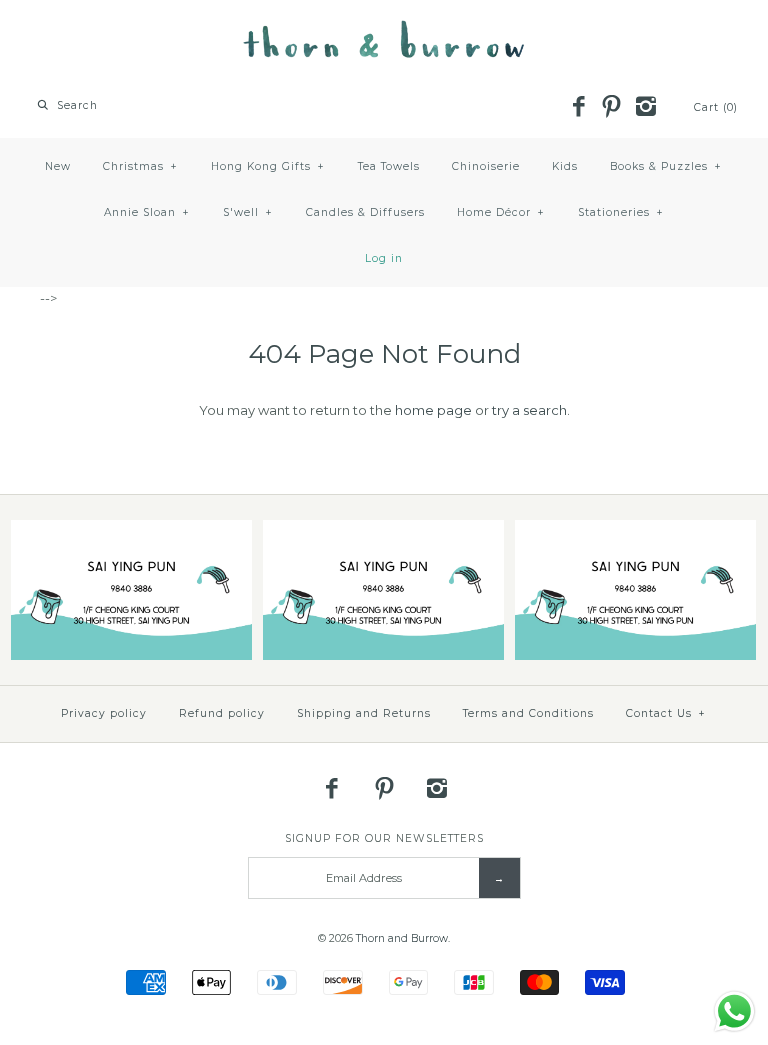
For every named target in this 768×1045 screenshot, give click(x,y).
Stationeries (621, 212)
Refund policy (222, 713)
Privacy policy (104, 713)
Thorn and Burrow (402, 938)
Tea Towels (389, 166)
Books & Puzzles (666, 166)
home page (433, 410)
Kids (565, 166)
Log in (384, 258)
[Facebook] (578, 108)
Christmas (140, 166)
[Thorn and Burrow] (384, 30)
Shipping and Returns (364, 713)
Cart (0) (716, 107)
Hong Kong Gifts (268, 166)
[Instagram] (645, 108)
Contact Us (666, 713)
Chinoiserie (486, 166)
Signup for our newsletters (384, 838)
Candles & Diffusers (365, 212)
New (58, 166)
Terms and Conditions (528, 713)
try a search (529, 410)
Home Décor (501, 212)
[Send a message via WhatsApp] (734, 1011)
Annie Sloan (147, 212)
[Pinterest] (612, 108)
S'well (248, 212)
